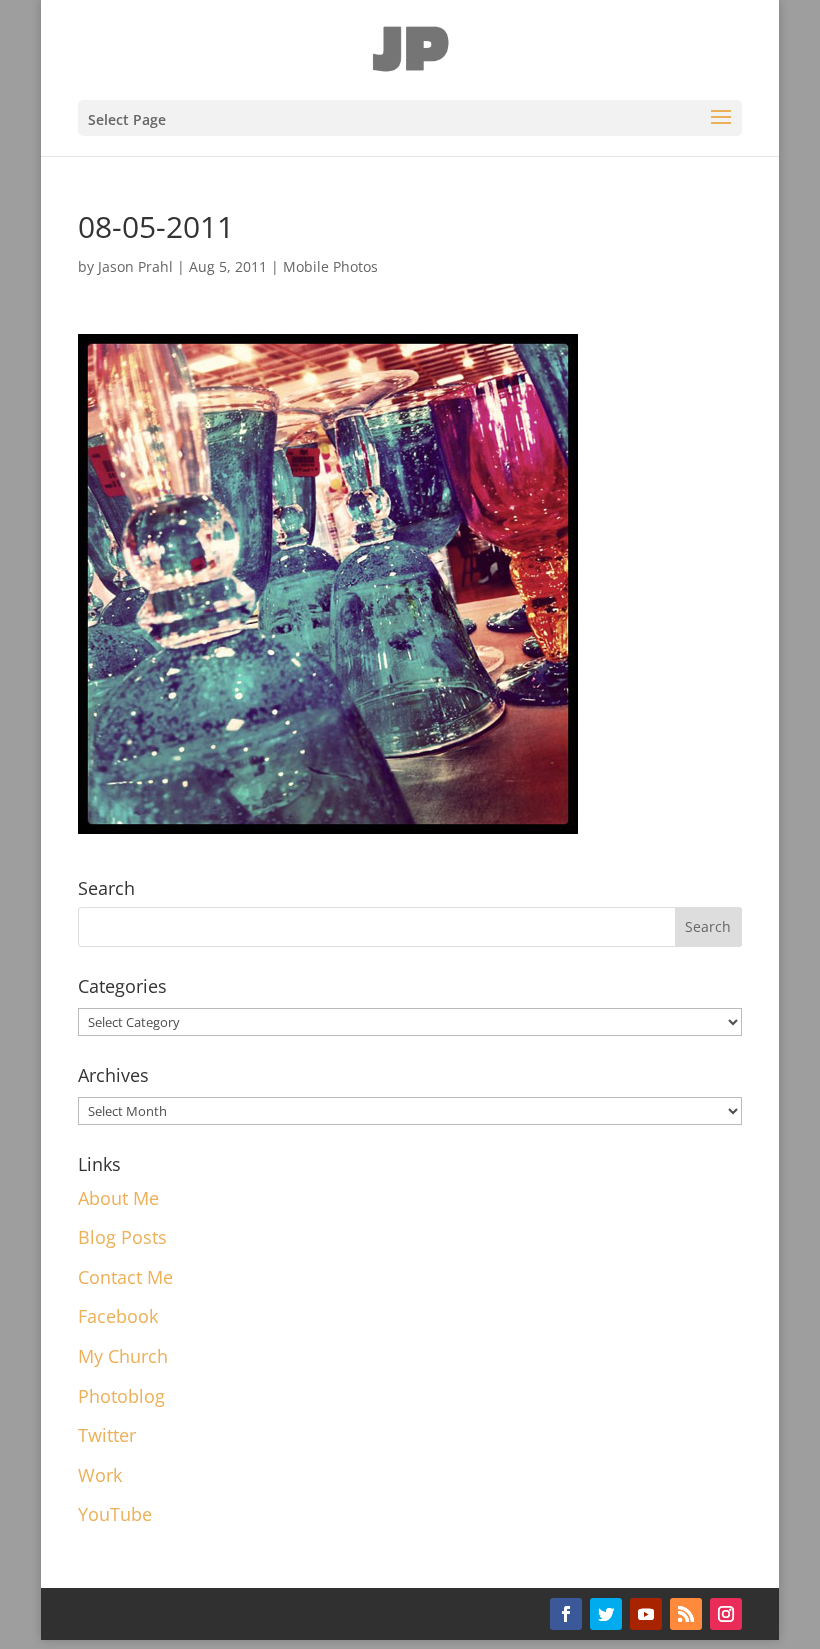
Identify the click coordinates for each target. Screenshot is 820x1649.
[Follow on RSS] (686, 1614)
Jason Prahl (135, 266)
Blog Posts (122, 1237)
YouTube (115, 1514)
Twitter (107, 1435)
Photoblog (121, 1396)
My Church (123, 1356)
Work (100, 1475)
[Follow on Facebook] (566, 1614)
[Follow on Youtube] (646, 1614)
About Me (118, 1198)
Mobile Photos (330, 266)
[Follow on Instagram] (726, 1614)
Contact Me (125, 1277)
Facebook (118, 1316)
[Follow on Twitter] (606, 1614)
